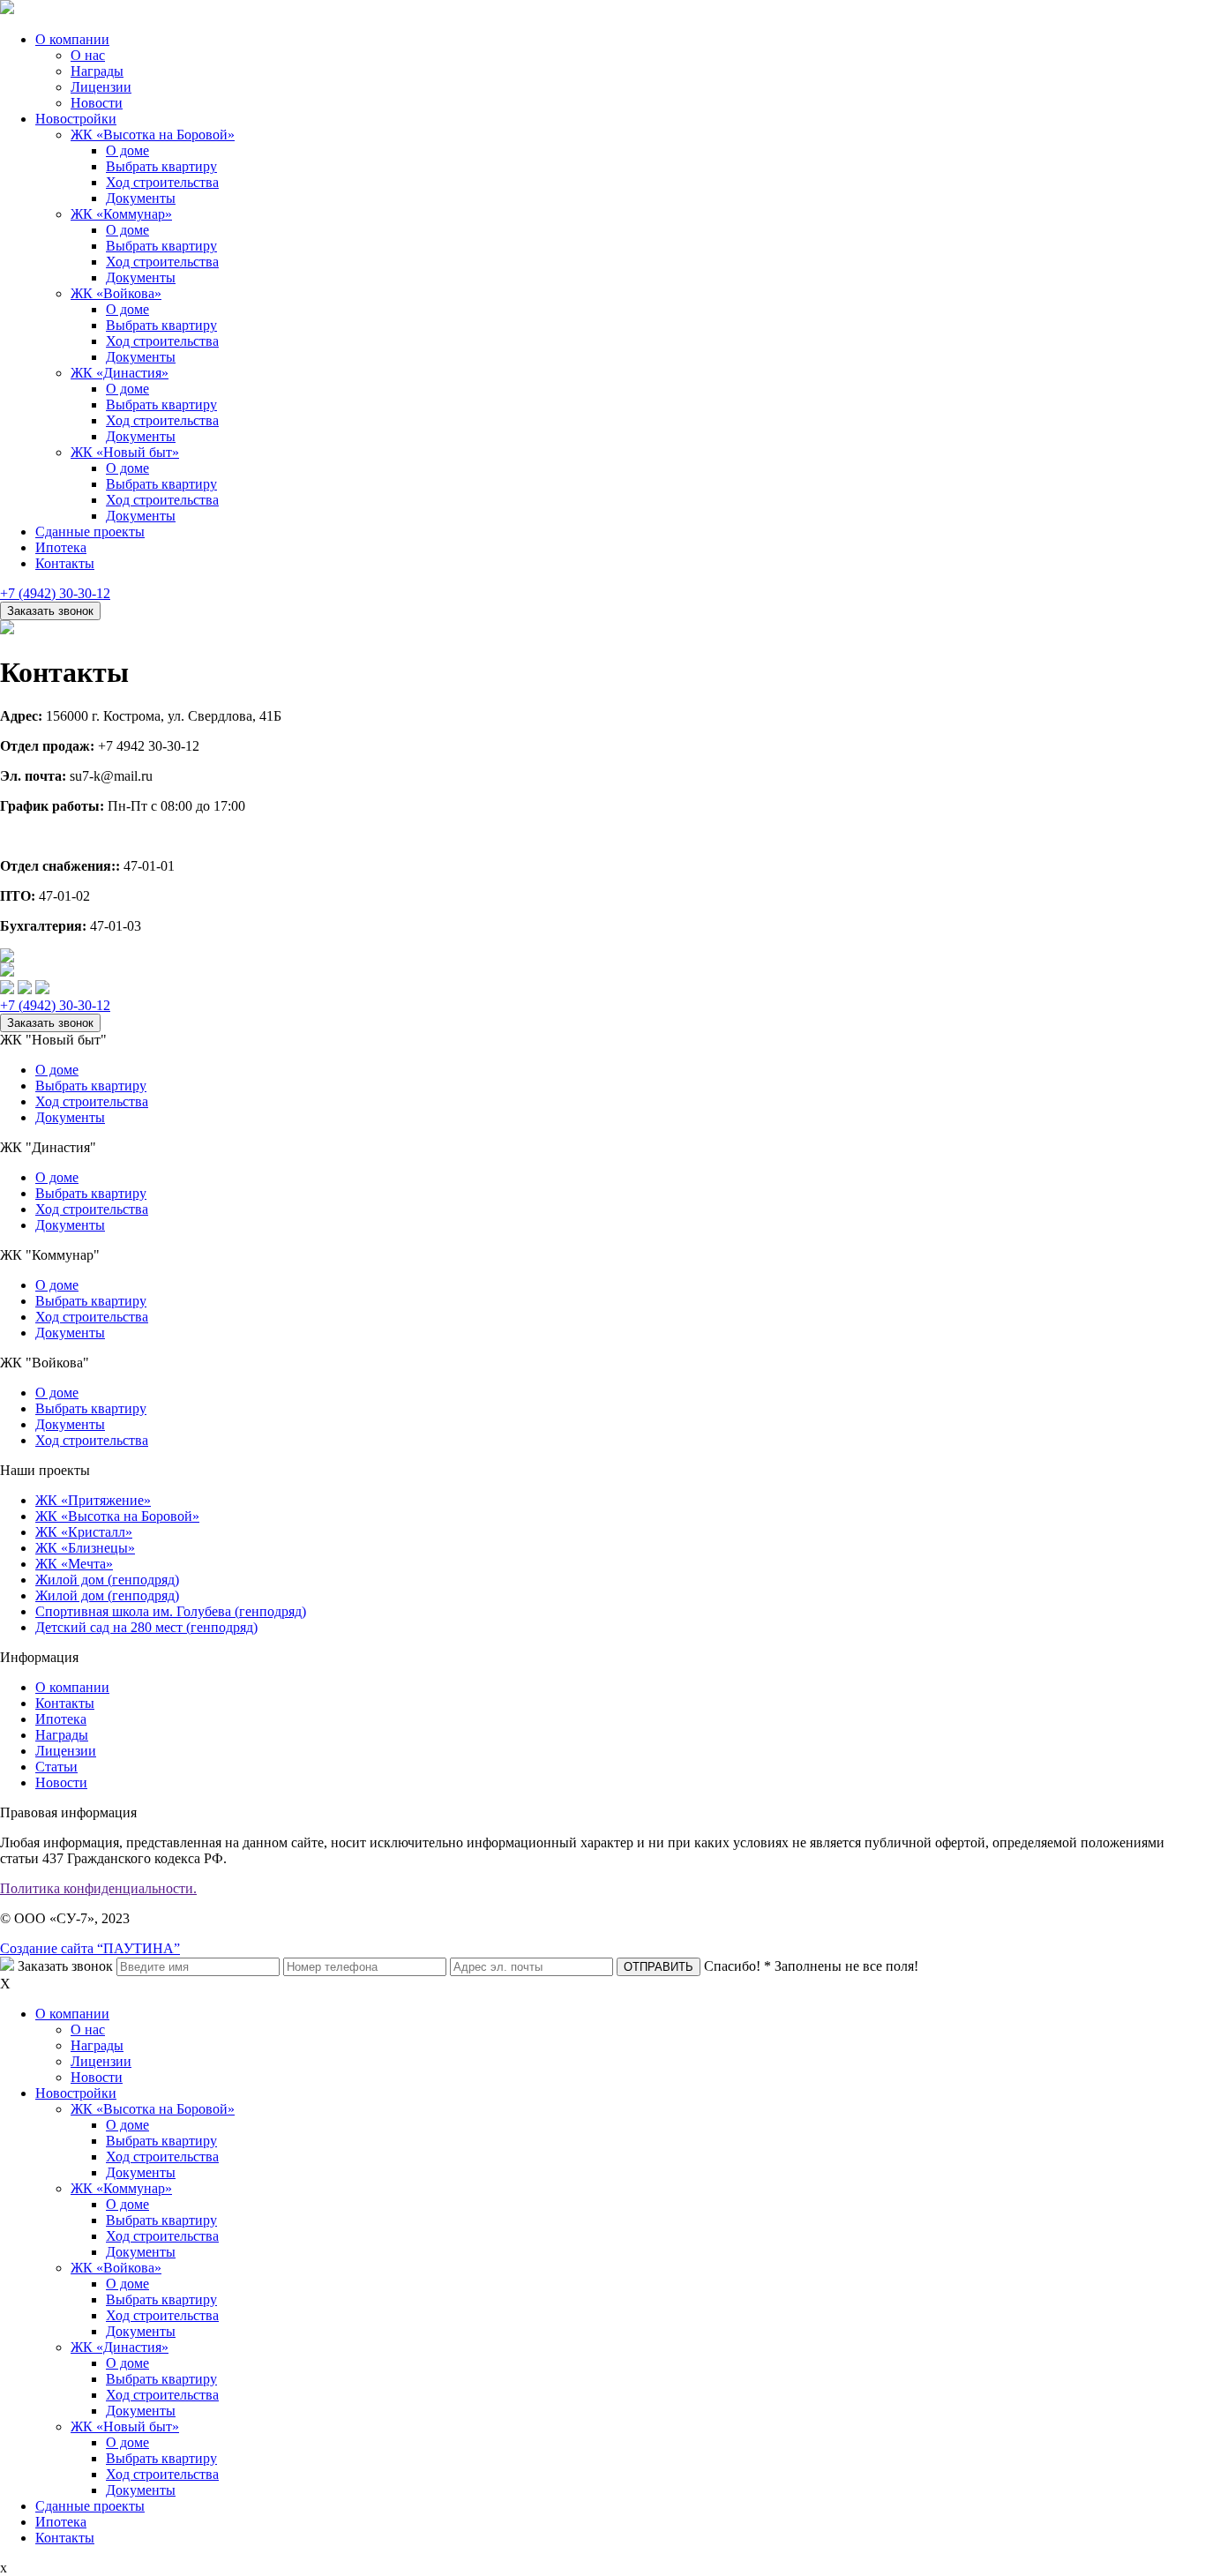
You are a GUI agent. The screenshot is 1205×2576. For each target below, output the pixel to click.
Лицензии (101, 87)
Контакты (65, 563)
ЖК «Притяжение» (93, 1500)
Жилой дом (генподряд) (107, 1580)
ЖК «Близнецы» (85, 1548)
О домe (57, 1285)
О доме (127, 150)
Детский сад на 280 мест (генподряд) (146, 1627)
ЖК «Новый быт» (125, 452)
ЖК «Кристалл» (84, 1532)
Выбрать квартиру (161, 166)
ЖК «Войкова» (116, 293)
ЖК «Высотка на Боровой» (153, 135)
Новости (97, 103)
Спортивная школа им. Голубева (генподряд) (171, 1611)
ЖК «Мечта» (74, 1564)
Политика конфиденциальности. (98, 1888)
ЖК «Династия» (120, 373)
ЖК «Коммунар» (121, 214)
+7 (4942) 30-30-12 (55, 593)
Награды (97, 71)
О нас (88, 55)
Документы (141, 198)
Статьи (56, 1767)
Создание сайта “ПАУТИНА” (90, 1948)
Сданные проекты (90, 532)
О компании (72, 39)
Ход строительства (162, 182)
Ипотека (61, 547)
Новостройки (76, 119)
